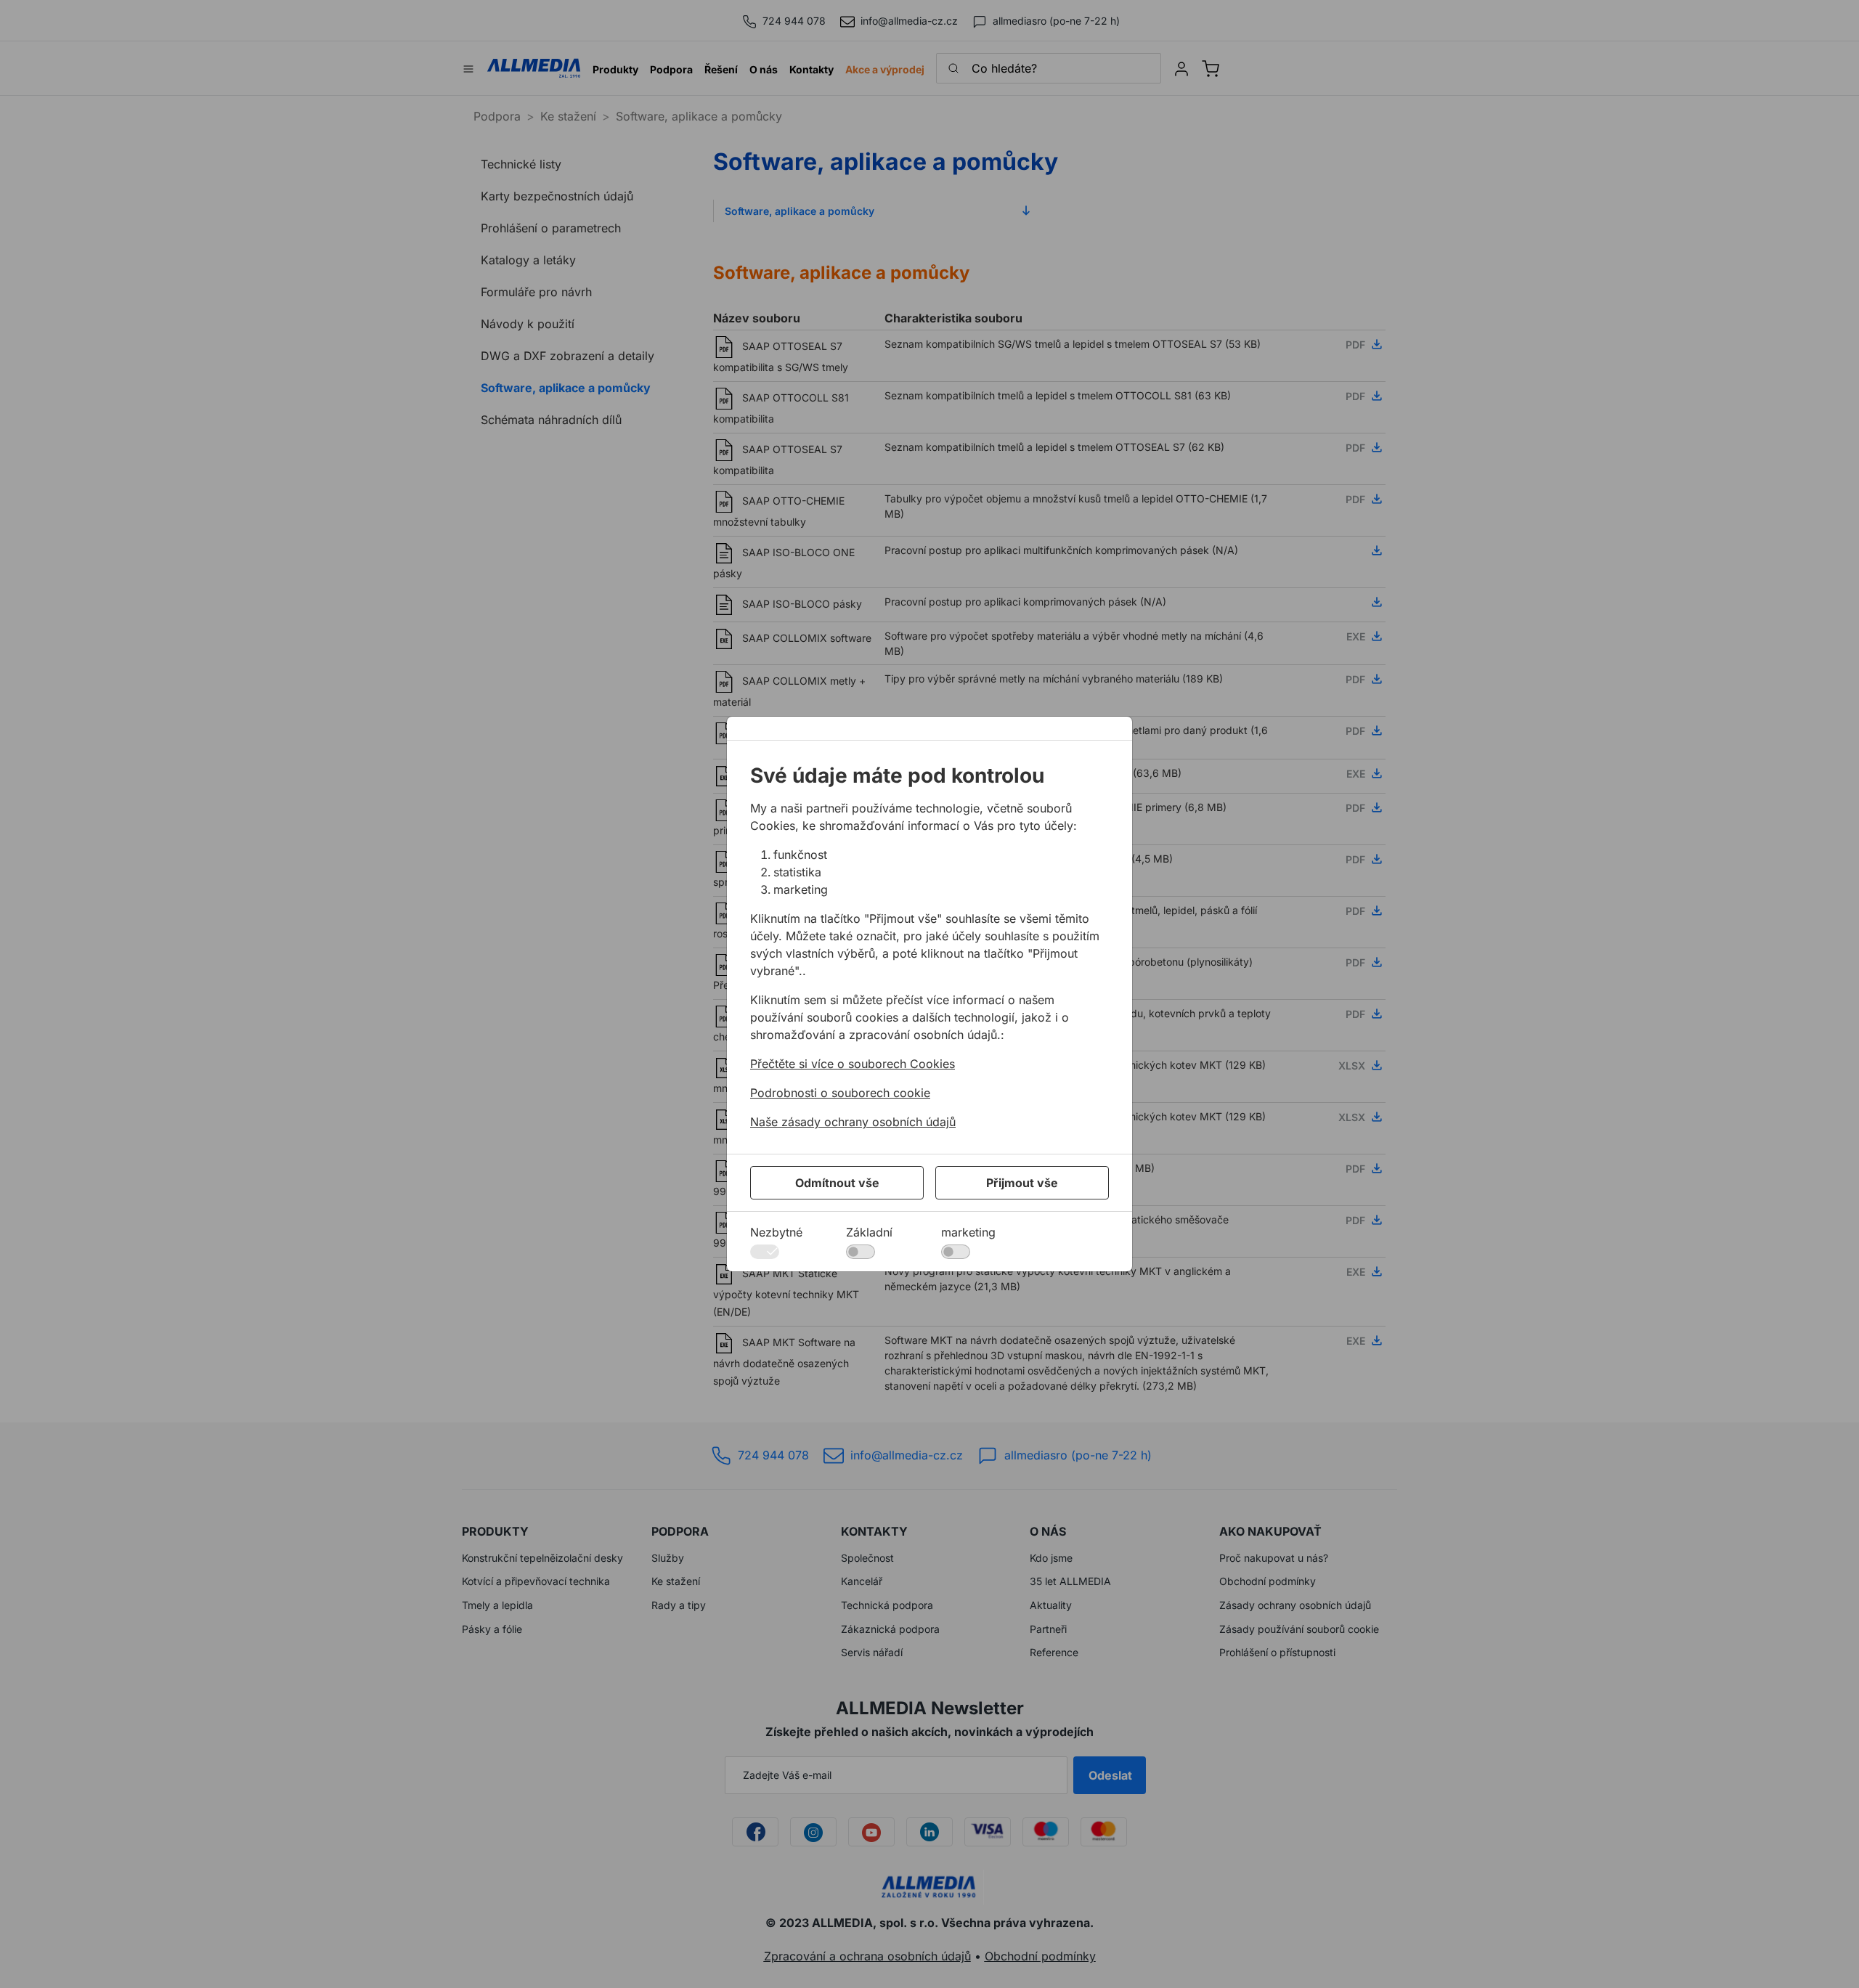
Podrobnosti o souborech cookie (840, 1093)
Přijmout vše (1022, 1183)
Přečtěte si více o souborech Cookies (853, 1064)
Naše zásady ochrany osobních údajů (853, 1122)
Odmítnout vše (837, 1183)
